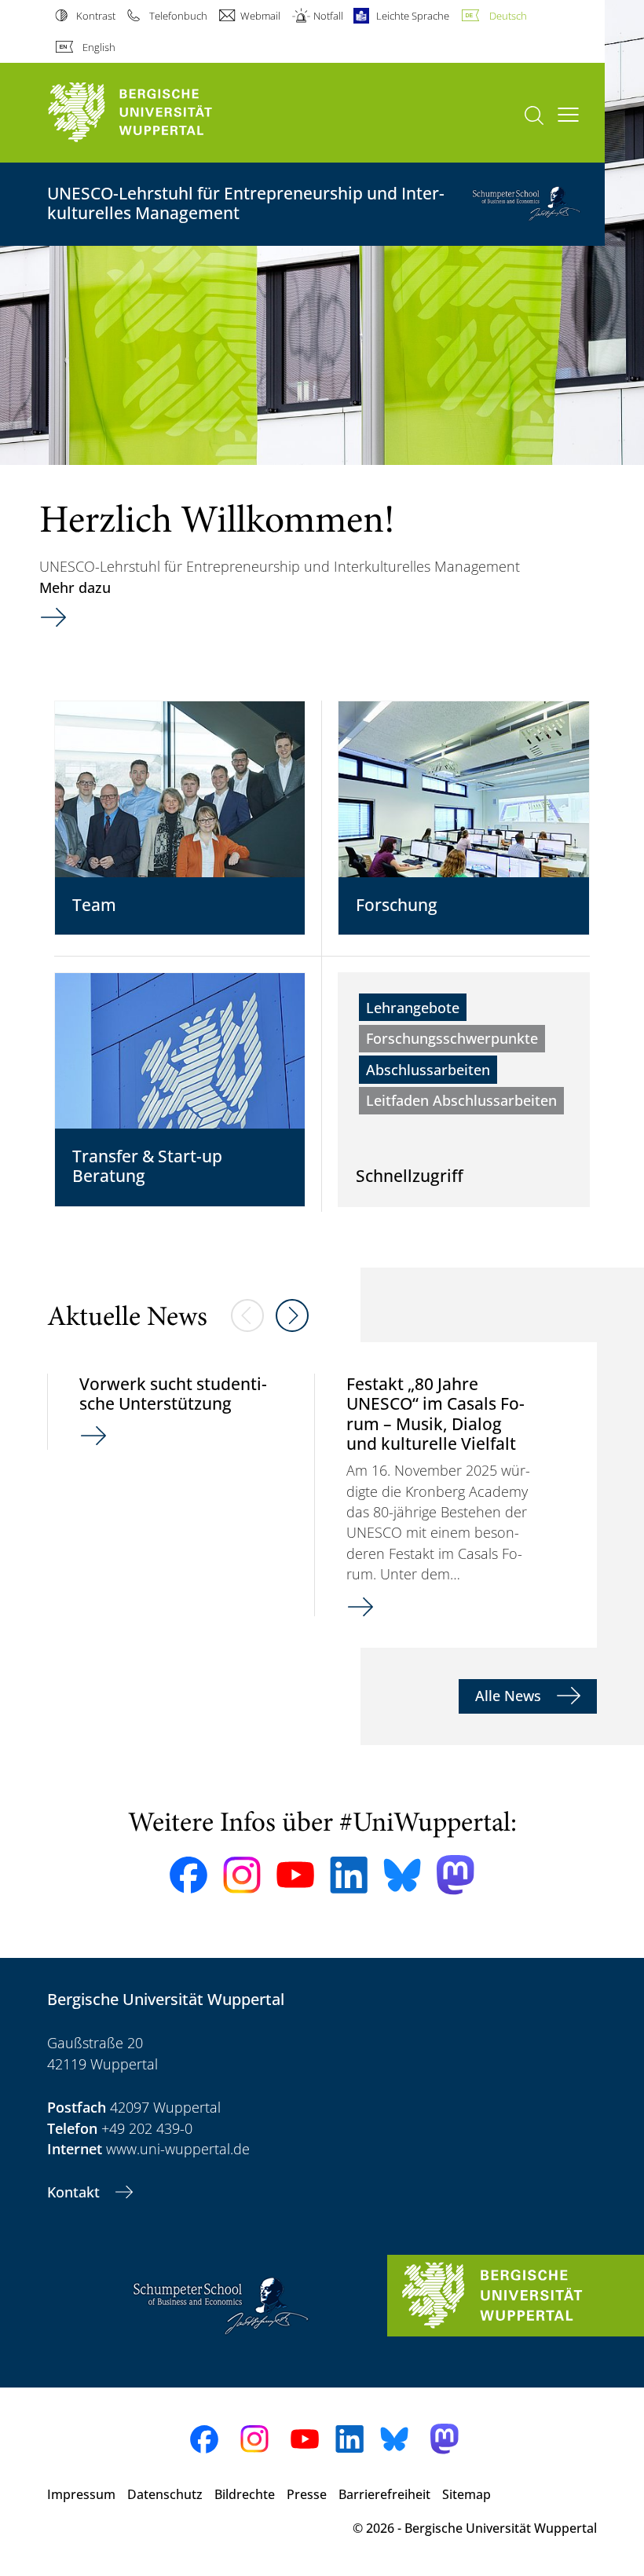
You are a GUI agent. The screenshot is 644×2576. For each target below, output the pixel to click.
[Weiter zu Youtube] (295, 1875)
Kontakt (75, 2192)
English (99, 47)
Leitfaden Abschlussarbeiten (461, 1100)
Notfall (328, 16)
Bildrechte (245, 2494)
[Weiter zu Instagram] (242, 1875)
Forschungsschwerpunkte (452, 1038)
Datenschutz (165, 2494)
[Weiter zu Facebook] (188, 1875)
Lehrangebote (413, 1008)
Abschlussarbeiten (428, 1070)
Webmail (260, 16)
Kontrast (96, 16)
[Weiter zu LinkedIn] (349, 1875)
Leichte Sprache (413, 16)
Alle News (510, 1696)
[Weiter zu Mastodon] (456, 1875)
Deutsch (508, 16)
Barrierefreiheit (384, 2494)
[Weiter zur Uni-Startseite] (157, 113)
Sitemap (467, 2494)
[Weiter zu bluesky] (402, 1875)
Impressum (81, 2494)
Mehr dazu (75, 587)
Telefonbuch (178, 16)
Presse (307, 2494)
